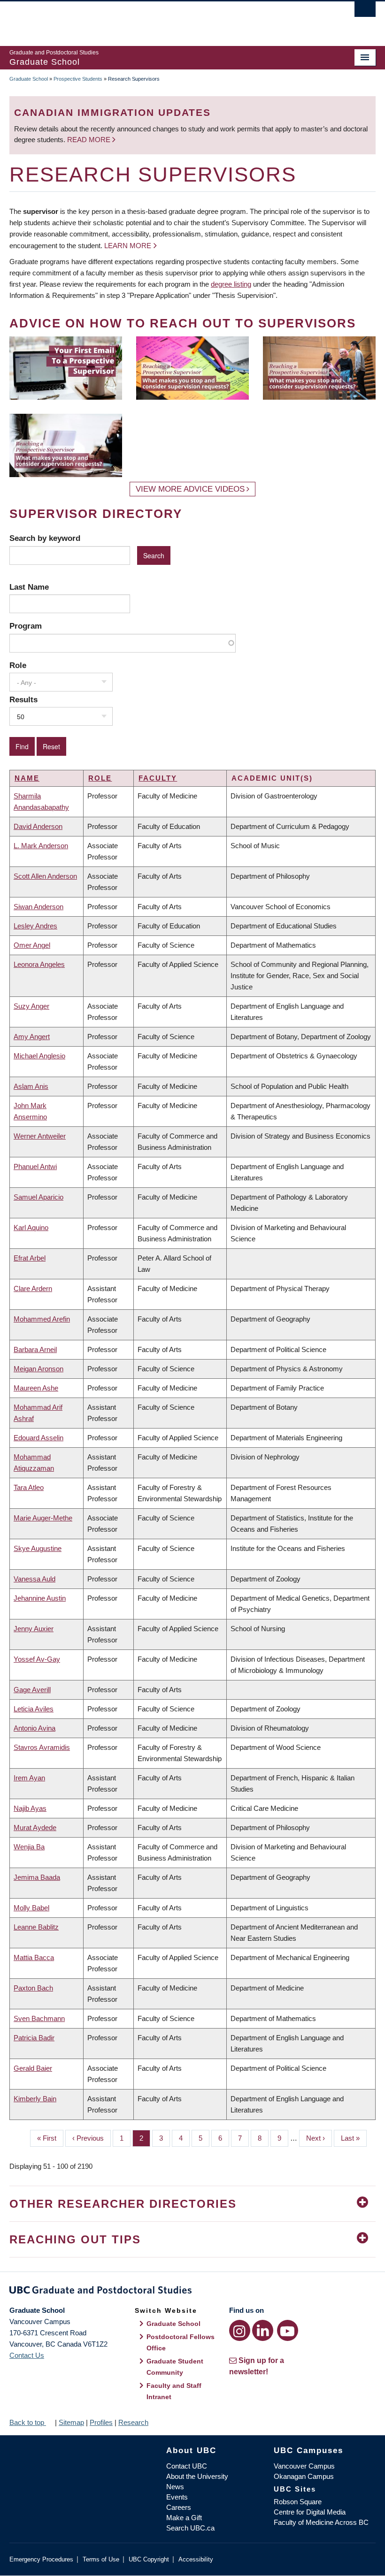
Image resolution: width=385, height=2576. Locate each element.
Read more (90, 140)
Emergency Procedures (41, 2559)
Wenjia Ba (29, 1847)
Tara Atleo (29, 1487)
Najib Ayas (30, 1808)
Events (177, 2497)
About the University (197, 2476)
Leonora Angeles (39, 964)
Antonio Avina (35, 1728)
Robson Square (298, 2502)
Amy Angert (32, 1037)
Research (133, 2422)
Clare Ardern (33, 1288)
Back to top (28, 2422)
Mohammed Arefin (42, 1319)
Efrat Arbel (30, 1258)
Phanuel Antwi (35, 1166)
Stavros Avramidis (42, 1747)
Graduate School (29, 79)
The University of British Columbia (165, 19)
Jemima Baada (37, 1877)
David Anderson (38, 826)
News (175, 2487)
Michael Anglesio (39, 1056)
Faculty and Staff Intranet (174, 2391)
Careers (179, 2507)
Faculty (158, 778)
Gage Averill (32, 1690)
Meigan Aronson (38, 1369)
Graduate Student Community (175, 2367)
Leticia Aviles (34, 1709)
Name (27, 778)
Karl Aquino (31, 1227)
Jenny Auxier (34, 1629)
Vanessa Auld (35, 1579)
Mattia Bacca (34, 1957)
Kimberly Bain (35, 2099)
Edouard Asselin (38, 1438)
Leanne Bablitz (36, 1927)
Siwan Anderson (38, 907)
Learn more (128, 246)
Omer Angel (32, 945)
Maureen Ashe (36, 1388)
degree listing (231, 284)
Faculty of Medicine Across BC (321, 2522)
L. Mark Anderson (41, 846)
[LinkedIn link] (263, 2330)
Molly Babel (31, 1908)
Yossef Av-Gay (37, 1659)
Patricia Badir (34, 2038)
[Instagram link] (240, 2330)
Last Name (29, 587)
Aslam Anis (31, 1086)
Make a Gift (184, 2518)
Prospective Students (78, 79)
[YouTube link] (288, 2330)
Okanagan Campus (304, 2476)
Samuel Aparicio (38, 1197)
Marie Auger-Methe (43, 1518)
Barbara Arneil (35, 1349)
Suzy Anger (31, 1006)
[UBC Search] (365, 12)
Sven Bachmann (39, 2018)
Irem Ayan (29, 1778)
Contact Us (27, 2355)
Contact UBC (187, 2466)
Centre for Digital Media (310, 2512)
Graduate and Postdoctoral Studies (192, 2292)
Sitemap (71, 2422)
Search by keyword (45, 538)
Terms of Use (101, 2559)
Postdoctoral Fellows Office (181, 2342)
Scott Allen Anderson (45, 876)
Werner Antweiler (40, 1136)
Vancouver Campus (304, 2466)
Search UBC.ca (190, 2528)
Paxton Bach (33, 1988)
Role (18, 665)
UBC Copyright (149, 2559)
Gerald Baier (33, 2068)
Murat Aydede (35, 1828)
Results (23, 699)
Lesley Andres (35, 926)
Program (26, 626)
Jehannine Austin (40, 1598)
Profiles (101, 2422)
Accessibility (196, 2559)
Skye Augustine (38, 1548)
